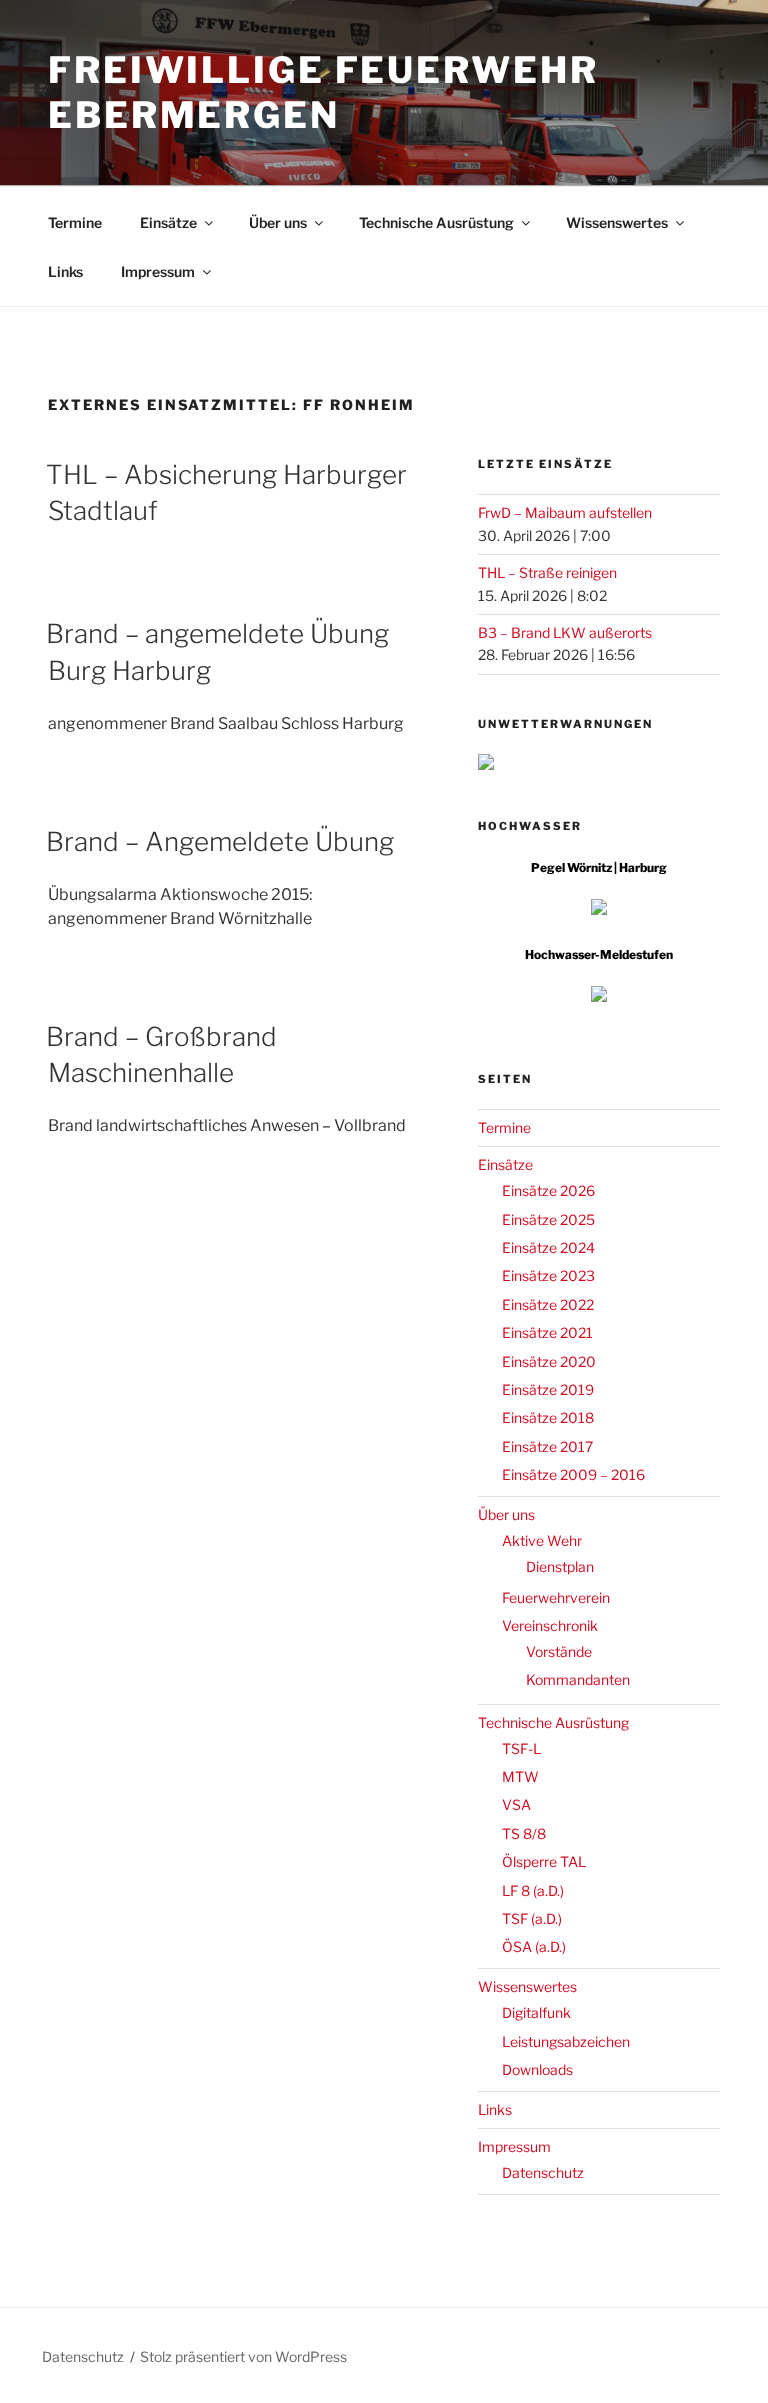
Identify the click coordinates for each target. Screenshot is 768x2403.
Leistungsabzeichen (566, 2041)
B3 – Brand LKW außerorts (565, 632)
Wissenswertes (617, 222)
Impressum (158, 271)
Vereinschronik (550, 1625)
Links (65, 271)
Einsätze (168, 222)
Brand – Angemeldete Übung (220, 841)
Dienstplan (560, 1566)
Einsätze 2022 (548, 1304)
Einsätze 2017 (547, 1446)
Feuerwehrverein (556, 1597)
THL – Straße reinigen (547, 572)
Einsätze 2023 (548, 1275)
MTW (520, 1776)
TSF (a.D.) (532, 1918)
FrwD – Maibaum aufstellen (565, 512)
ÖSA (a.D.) (534, 1946)
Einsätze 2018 (548, 1417)
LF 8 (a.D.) (533, 1890)
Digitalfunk (536, 2012)
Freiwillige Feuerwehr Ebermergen (323, 92)
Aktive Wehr (542, 1540)
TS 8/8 (524, 1833)
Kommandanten (578, 1679)
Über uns (278, 222)
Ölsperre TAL (544, 1861)
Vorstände (559, 1651)
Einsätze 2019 (548, 1389)
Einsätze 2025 (548, 1219)
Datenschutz (543, 2172)
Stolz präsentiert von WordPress (243, 2356)
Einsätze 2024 (548, 1247)
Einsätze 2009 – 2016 (573, 1474)
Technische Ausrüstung (436, 222)
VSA (516, 1804)
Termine (75, 222)
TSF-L (521, 1748)
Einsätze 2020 (549, 1361)
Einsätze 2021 (547, 1332)
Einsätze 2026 (548, 1190)
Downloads (537, 2069)
